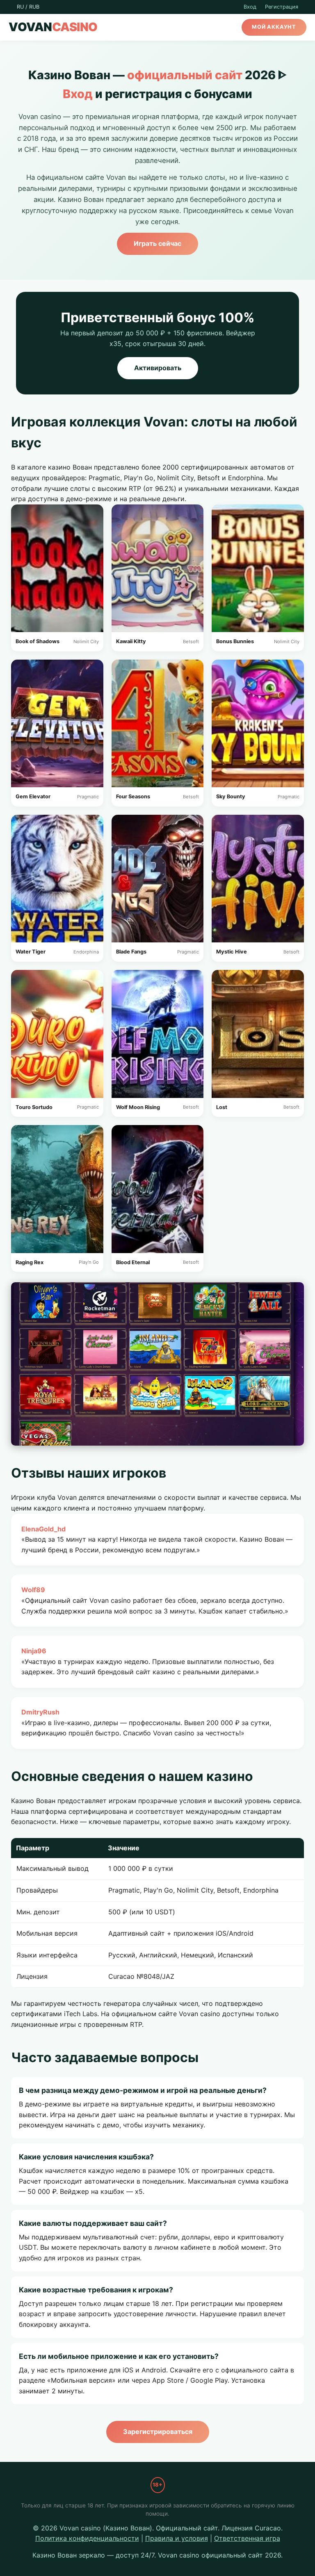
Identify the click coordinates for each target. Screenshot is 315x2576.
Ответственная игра (247, 2538)
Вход (250, 7)
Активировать (158, 368)
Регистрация (282, 7)
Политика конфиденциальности (87, 2538)
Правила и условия (177, 2538)
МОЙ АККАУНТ (274, 27)
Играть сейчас (157, 243)
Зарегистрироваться (158, 2432)
